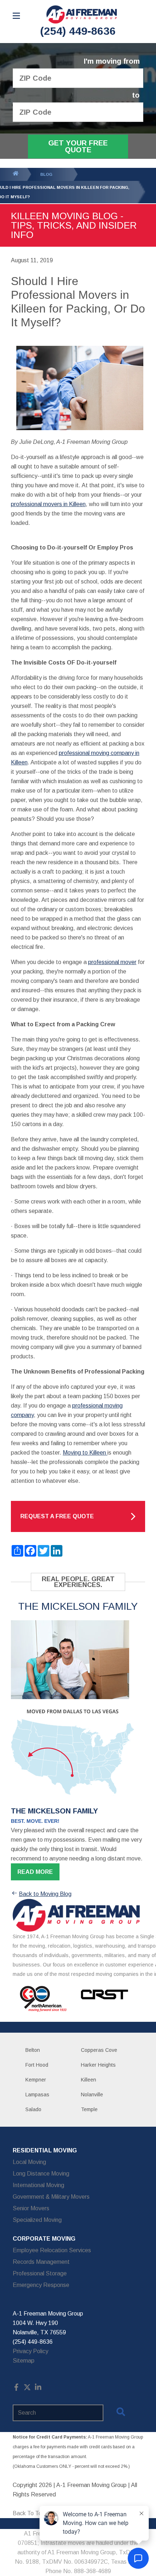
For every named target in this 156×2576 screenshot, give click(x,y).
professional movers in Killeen (48, 504)
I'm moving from (112, 61)
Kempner (36, 2080)
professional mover (112, 962)
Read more (35, 1872)
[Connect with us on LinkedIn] (38, 2389)
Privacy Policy (30, 2351)
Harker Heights (98, 2065)
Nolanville (92, 2095)
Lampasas (37, 2095)
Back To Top (29, 2513)
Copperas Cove (99, 2050)
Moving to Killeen (85, 1453)
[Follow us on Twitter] (27, 2389)
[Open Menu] (16, 16)
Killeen (89, 2080)
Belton (33, 2050)
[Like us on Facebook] (16, 2389)
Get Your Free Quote (78, 146)
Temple (89, 2109)
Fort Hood (37, 2065)
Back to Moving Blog (45, 1894)
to (136, 95)
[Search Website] (121, 2413)
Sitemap (24, 2361)
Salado (33, 2109)
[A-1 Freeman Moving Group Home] (82, 14)
